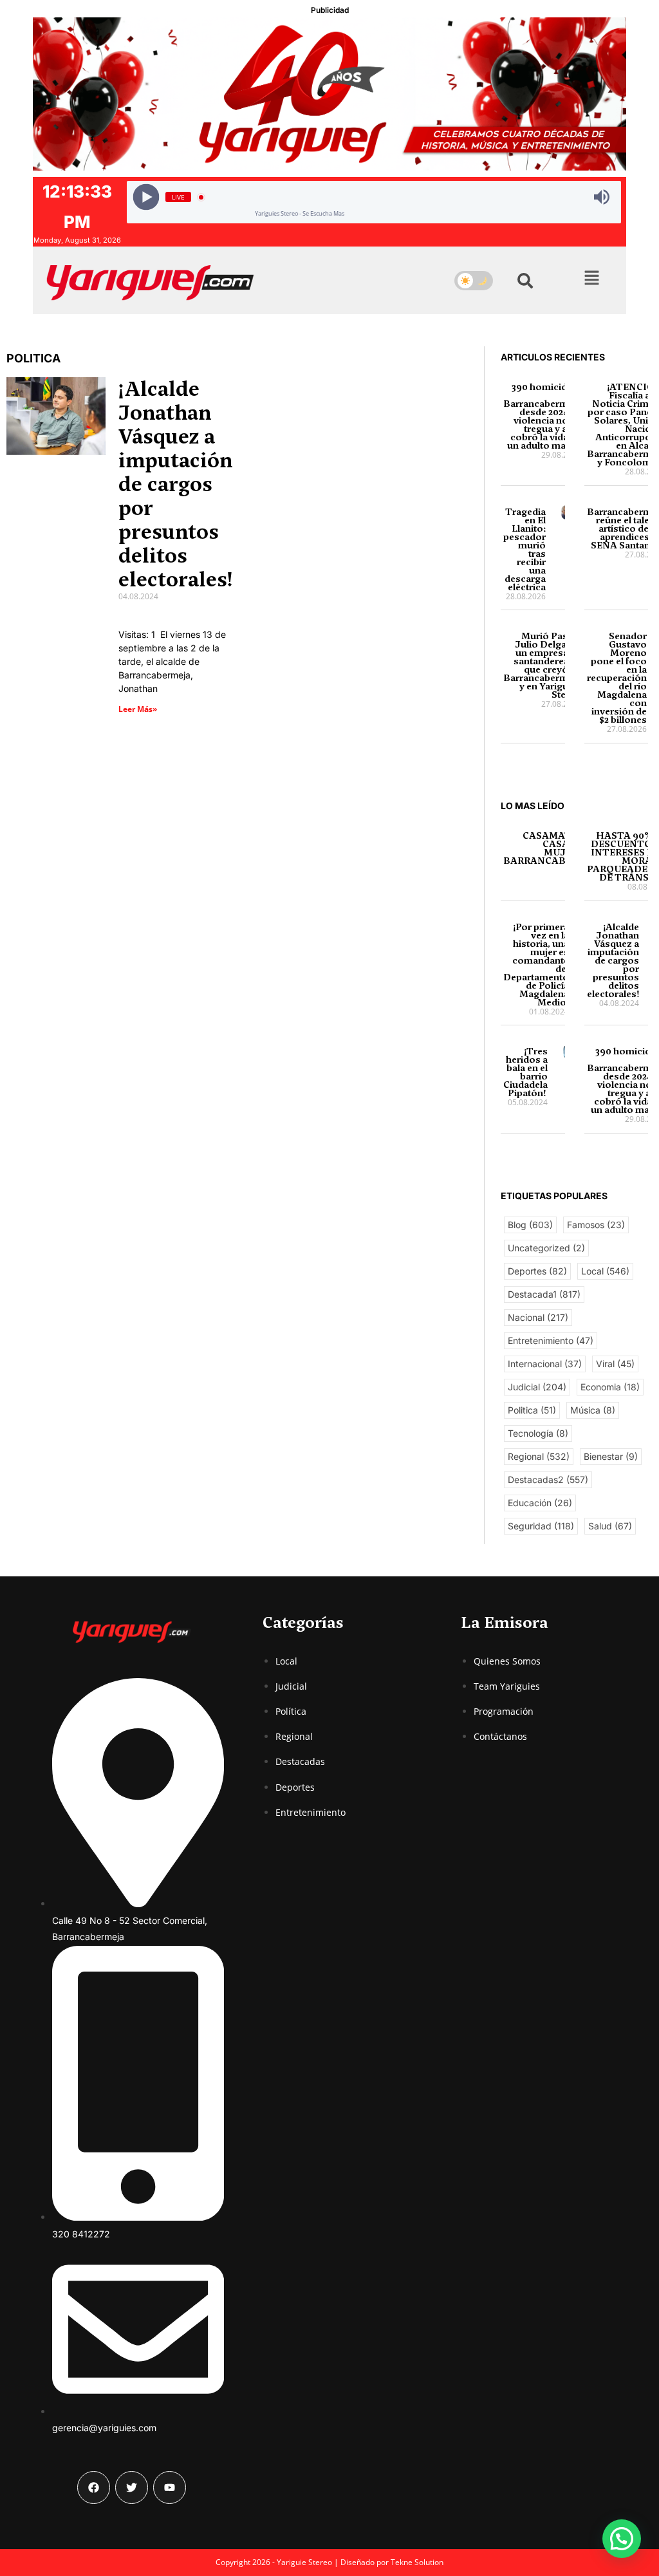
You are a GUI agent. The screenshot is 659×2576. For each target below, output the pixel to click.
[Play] (146, 197)
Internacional (545, 1364)
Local (605, 1271)
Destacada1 (544, 1294)
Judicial (537, 1387)
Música (593, 1410)
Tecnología (538, 1433)
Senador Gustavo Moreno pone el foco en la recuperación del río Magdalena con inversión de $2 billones (617, 678)
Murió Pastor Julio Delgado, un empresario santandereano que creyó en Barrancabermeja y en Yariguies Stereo (542, 666)
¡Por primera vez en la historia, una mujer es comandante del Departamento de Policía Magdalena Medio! (536, 965)
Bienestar (611, 1457)
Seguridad (541, 1526)
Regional (539, 1457)
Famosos (596, 1225)
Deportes (537, 1271)
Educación (540, 1503)
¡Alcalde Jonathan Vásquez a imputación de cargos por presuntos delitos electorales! (176, 484)
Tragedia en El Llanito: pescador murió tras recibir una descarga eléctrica (524, 550)
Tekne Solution (417, 2562)
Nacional (538, 1318)
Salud (610, 1526)
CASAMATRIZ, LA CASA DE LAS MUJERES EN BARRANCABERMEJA (554, 848)
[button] (584, 281)
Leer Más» (138, 709)
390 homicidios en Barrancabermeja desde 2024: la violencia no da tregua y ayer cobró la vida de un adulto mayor (542, 416)
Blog (530, 1225)
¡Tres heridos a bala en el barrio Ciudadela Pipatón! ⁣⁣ (525, 1072)
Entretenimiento (551, 1341)
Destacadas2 (548, 1480)
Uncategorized (546, 1248)
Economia (610, 1387)
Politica (532, 1410)
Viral (615, 1364)
